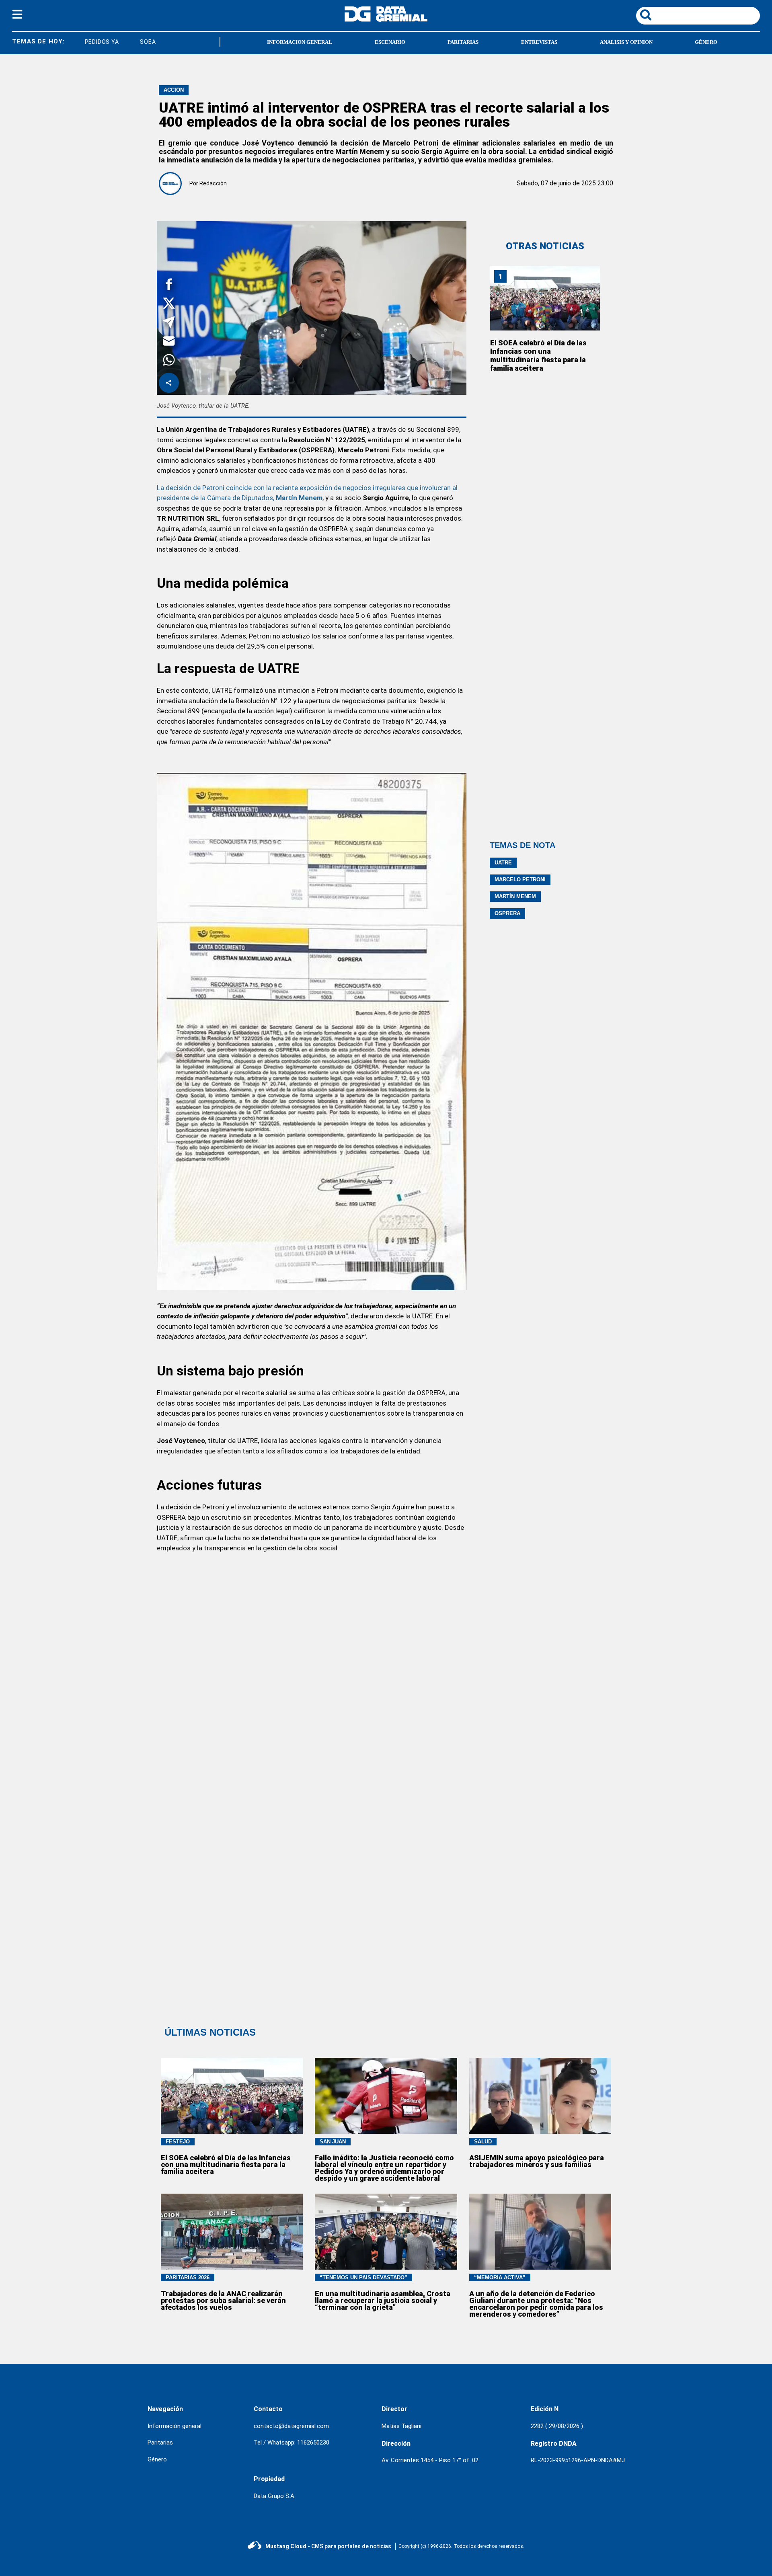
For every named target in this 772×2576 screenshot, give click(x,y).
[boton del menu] (17, 16)
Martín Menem (515, 896)
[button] (169, 286)
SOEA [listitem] (114, 42)
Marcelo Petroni (520, 880)
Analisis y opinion (626, 42)
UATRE (503, 863)
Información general (175, 2426)
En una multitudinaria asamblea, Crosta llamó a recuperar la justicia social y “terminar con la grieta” (383, 2300)
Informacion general (300, 42)
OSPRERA (507, 913)
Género (706, 42)
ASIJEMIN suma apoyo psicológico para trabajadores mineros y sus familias (537, 2161)
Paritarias (463, 42)
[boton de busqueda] (646, 15)
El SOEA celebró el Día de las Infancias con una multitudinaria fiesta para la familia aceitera (538, 355)
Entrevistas (539, 42)
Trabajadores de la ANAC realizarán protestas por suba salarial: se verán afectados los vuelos (223, 2300)
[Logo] (386, 19)
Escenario (390, 42)
